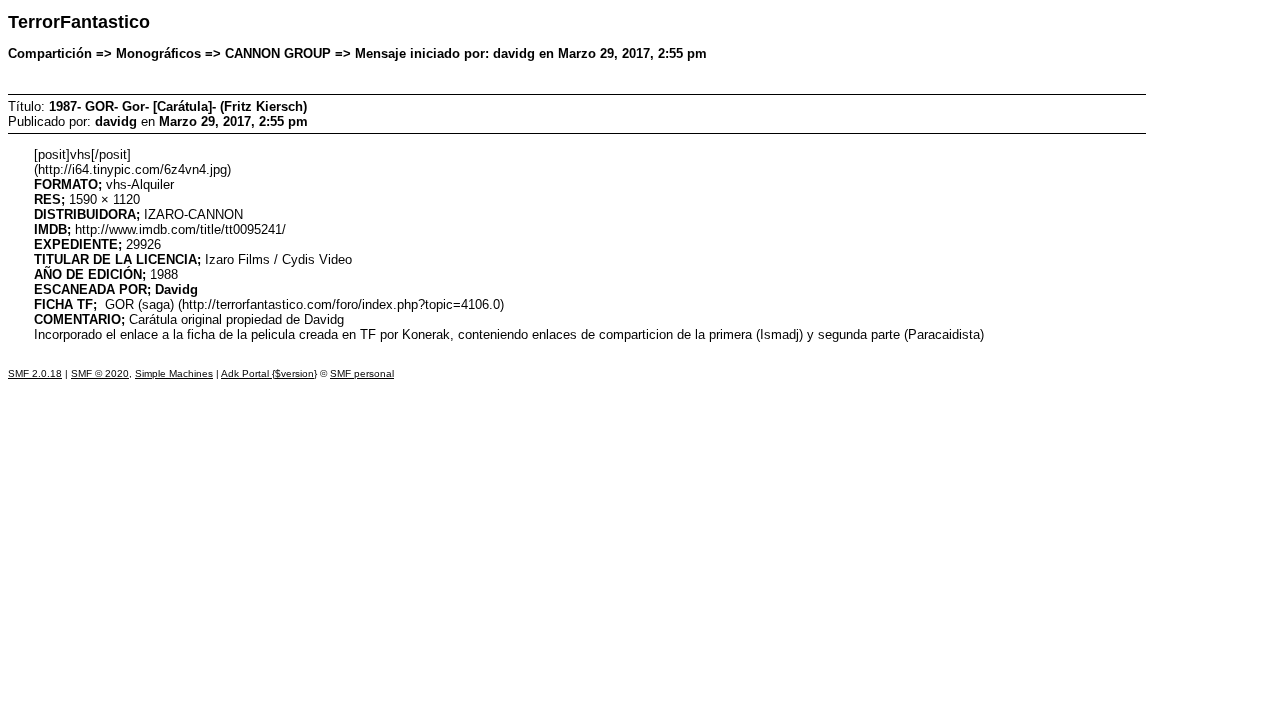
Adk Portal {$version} (269, 373)
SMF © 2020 (100, 373)
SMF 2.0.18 (35, 373)
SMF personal (362, 373)
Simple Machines (174, 373)
